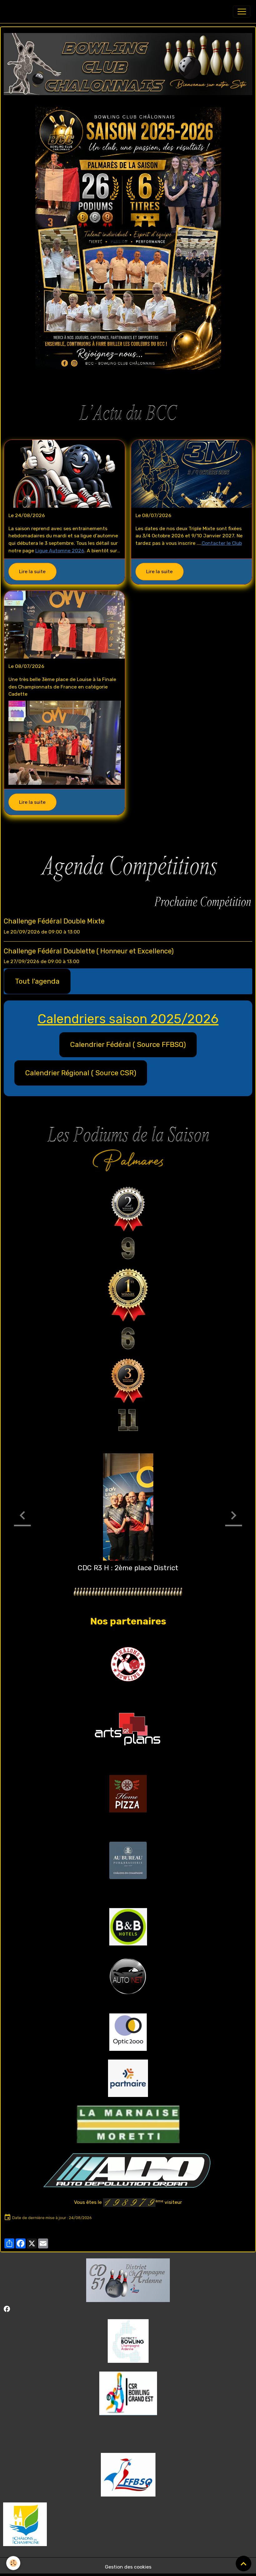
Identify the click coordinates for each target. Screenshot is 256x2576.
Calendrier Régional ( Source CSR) (81, 1073)
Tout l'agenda (37, 981)
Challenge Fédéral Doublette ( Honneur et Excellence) (89, 951)
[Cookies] (13, 2563)
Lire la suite (32, 571)
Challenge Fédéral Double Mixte (54, 921)
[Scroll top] (244, 2564)
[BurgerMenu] (242, 12)
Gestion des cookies (128, 2567)
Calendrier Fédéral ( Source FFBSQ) (128, 1045)
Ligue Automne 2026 (60, 551)
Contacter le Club (222, 543)
